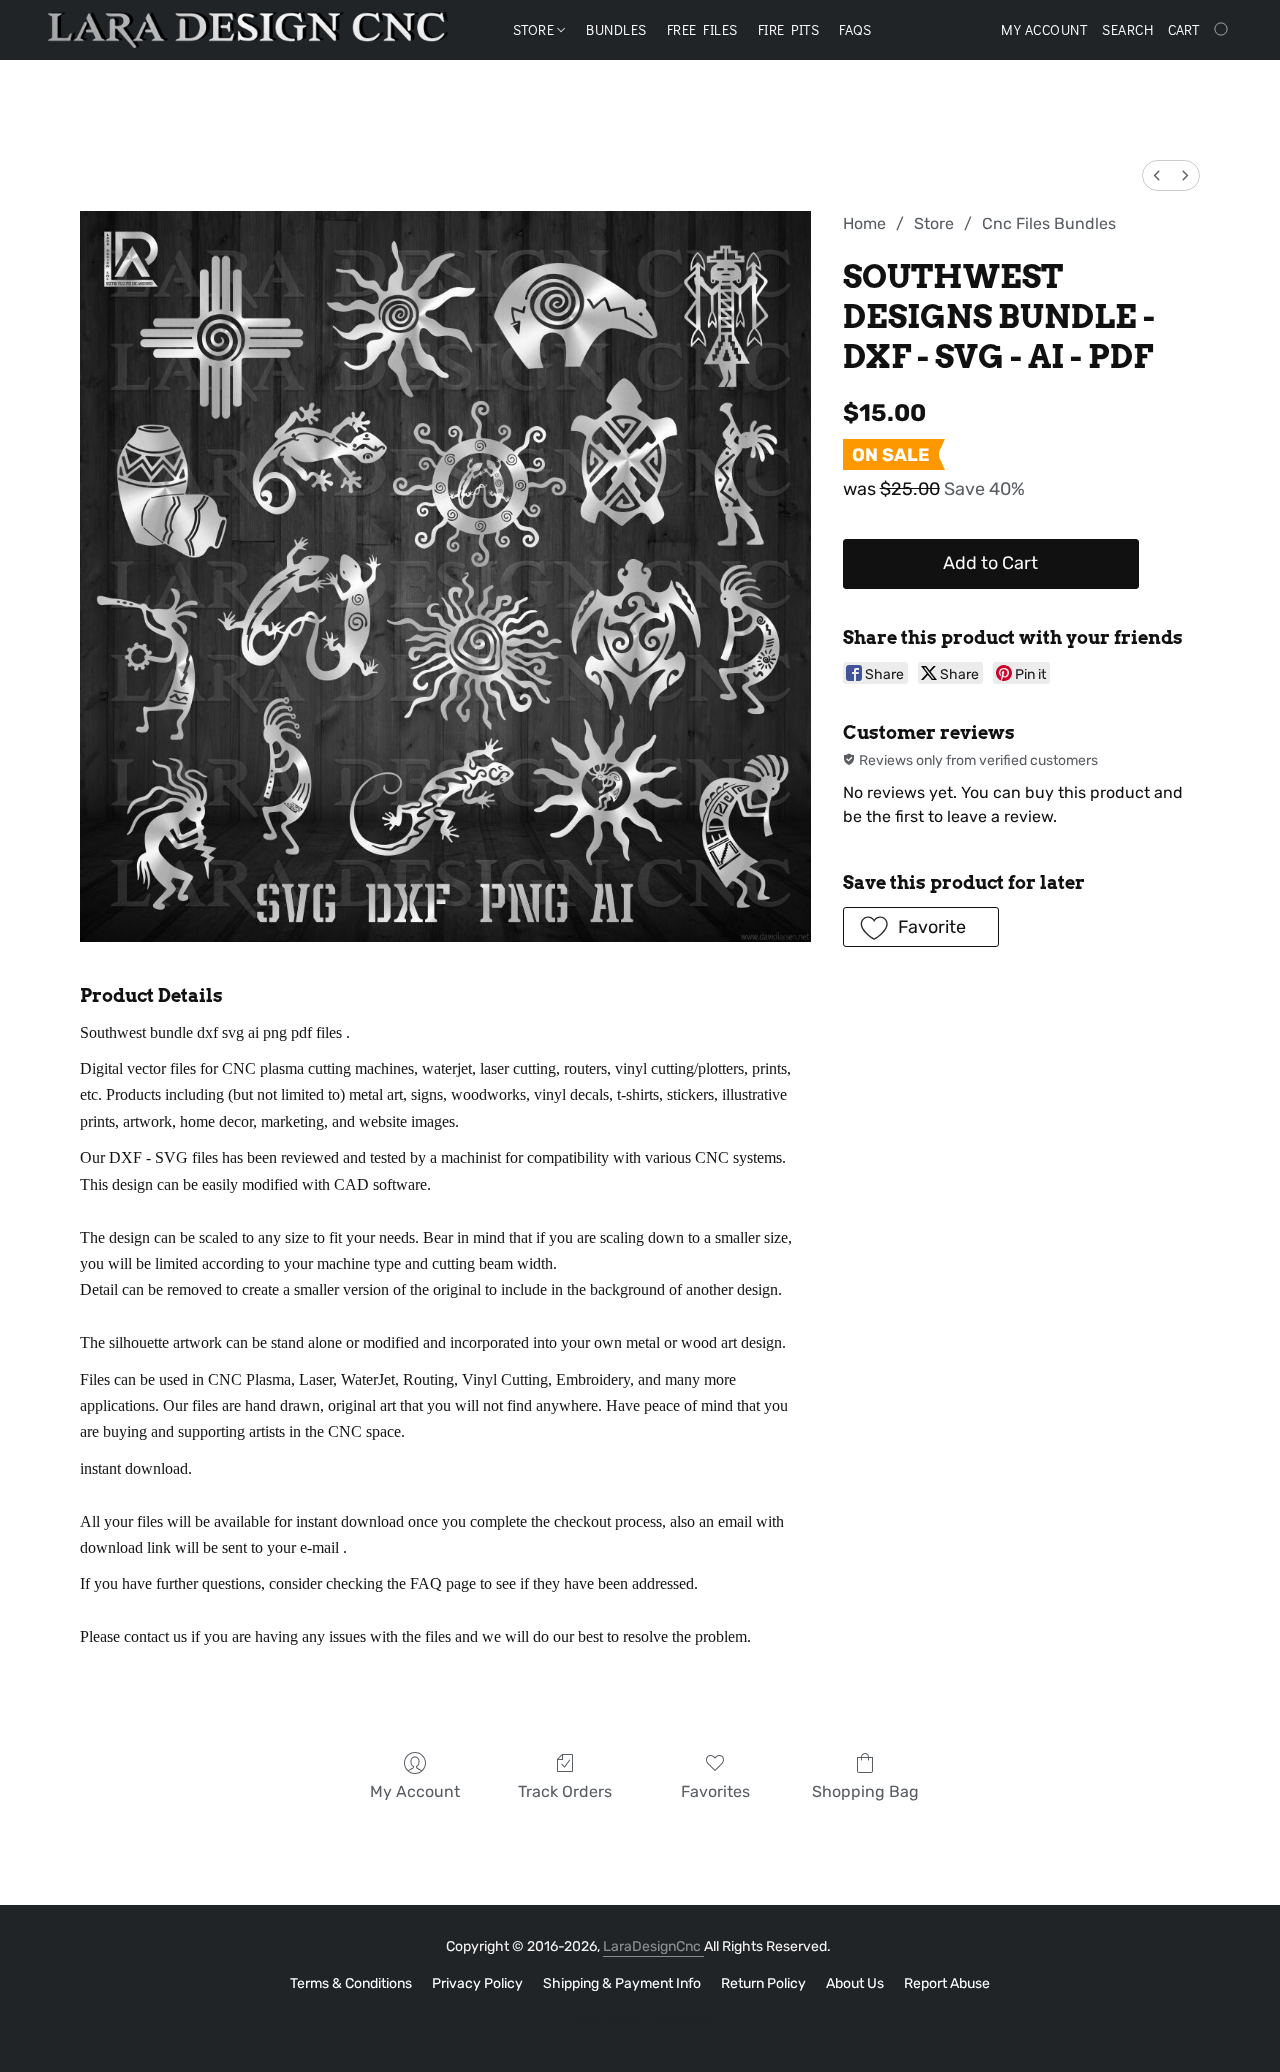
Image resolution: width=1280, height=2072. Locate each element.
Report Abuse (947, 1983)
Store (535, 29)
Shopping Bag (865, 1791)
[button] (248, 30)
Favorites (715, 1791)
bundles (616, 29)
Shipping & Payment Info (622, 1983)
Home (864, 223)
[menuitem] (1157, 175)
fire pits (789, 29)
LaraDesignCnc (653, 1946)
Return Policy (763, 1983)
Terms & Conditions (351, 1983)
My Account (415, 1791)
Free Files (702, 29)
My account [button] (1044, 29)
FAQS (855, 29)
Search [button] (1127, 29)
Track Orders (565, 1791)
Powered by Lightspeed (640, 2018)
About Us (855, 1983)
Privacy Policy (477, 1983)
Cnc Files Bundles (1049, 223)
